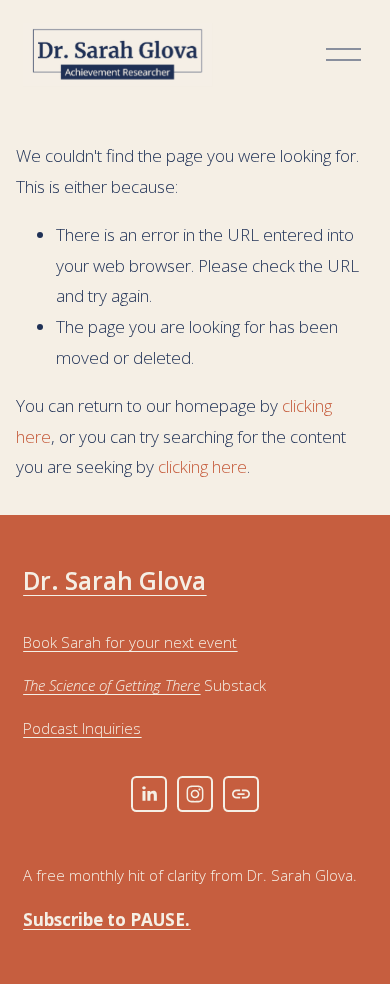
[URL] (241, 794)
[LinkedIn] (149, 794)
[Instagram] (195, 794)
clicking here (202, 466)
